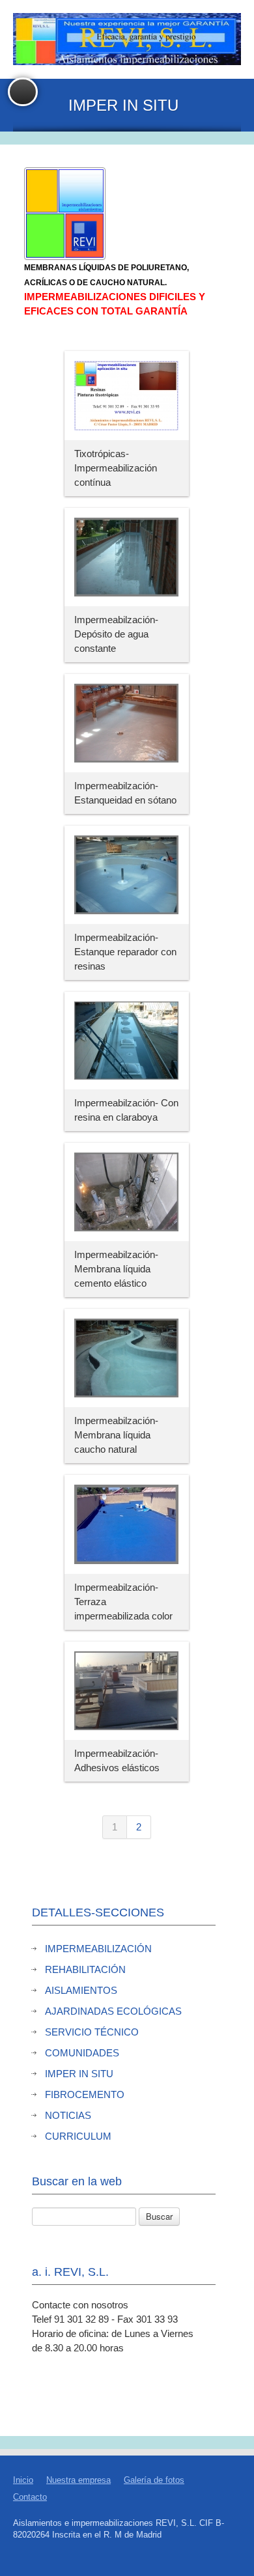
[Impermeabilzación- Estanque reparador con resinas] (127, 876)
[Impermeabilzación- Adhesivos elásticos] (127, 1692)
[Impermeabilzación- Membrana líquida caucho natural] (127, 1360)
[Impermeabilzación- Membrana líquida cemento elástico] (127, 1194)
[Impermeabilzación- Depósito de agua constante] (127, 559)
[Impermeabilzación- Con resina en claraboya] (127, 1042)
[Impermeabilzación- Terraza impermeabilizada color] (127, 1526)
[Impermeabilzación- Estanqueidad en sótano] (127, 725)
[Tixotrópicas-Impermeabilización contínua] (127, 397)
